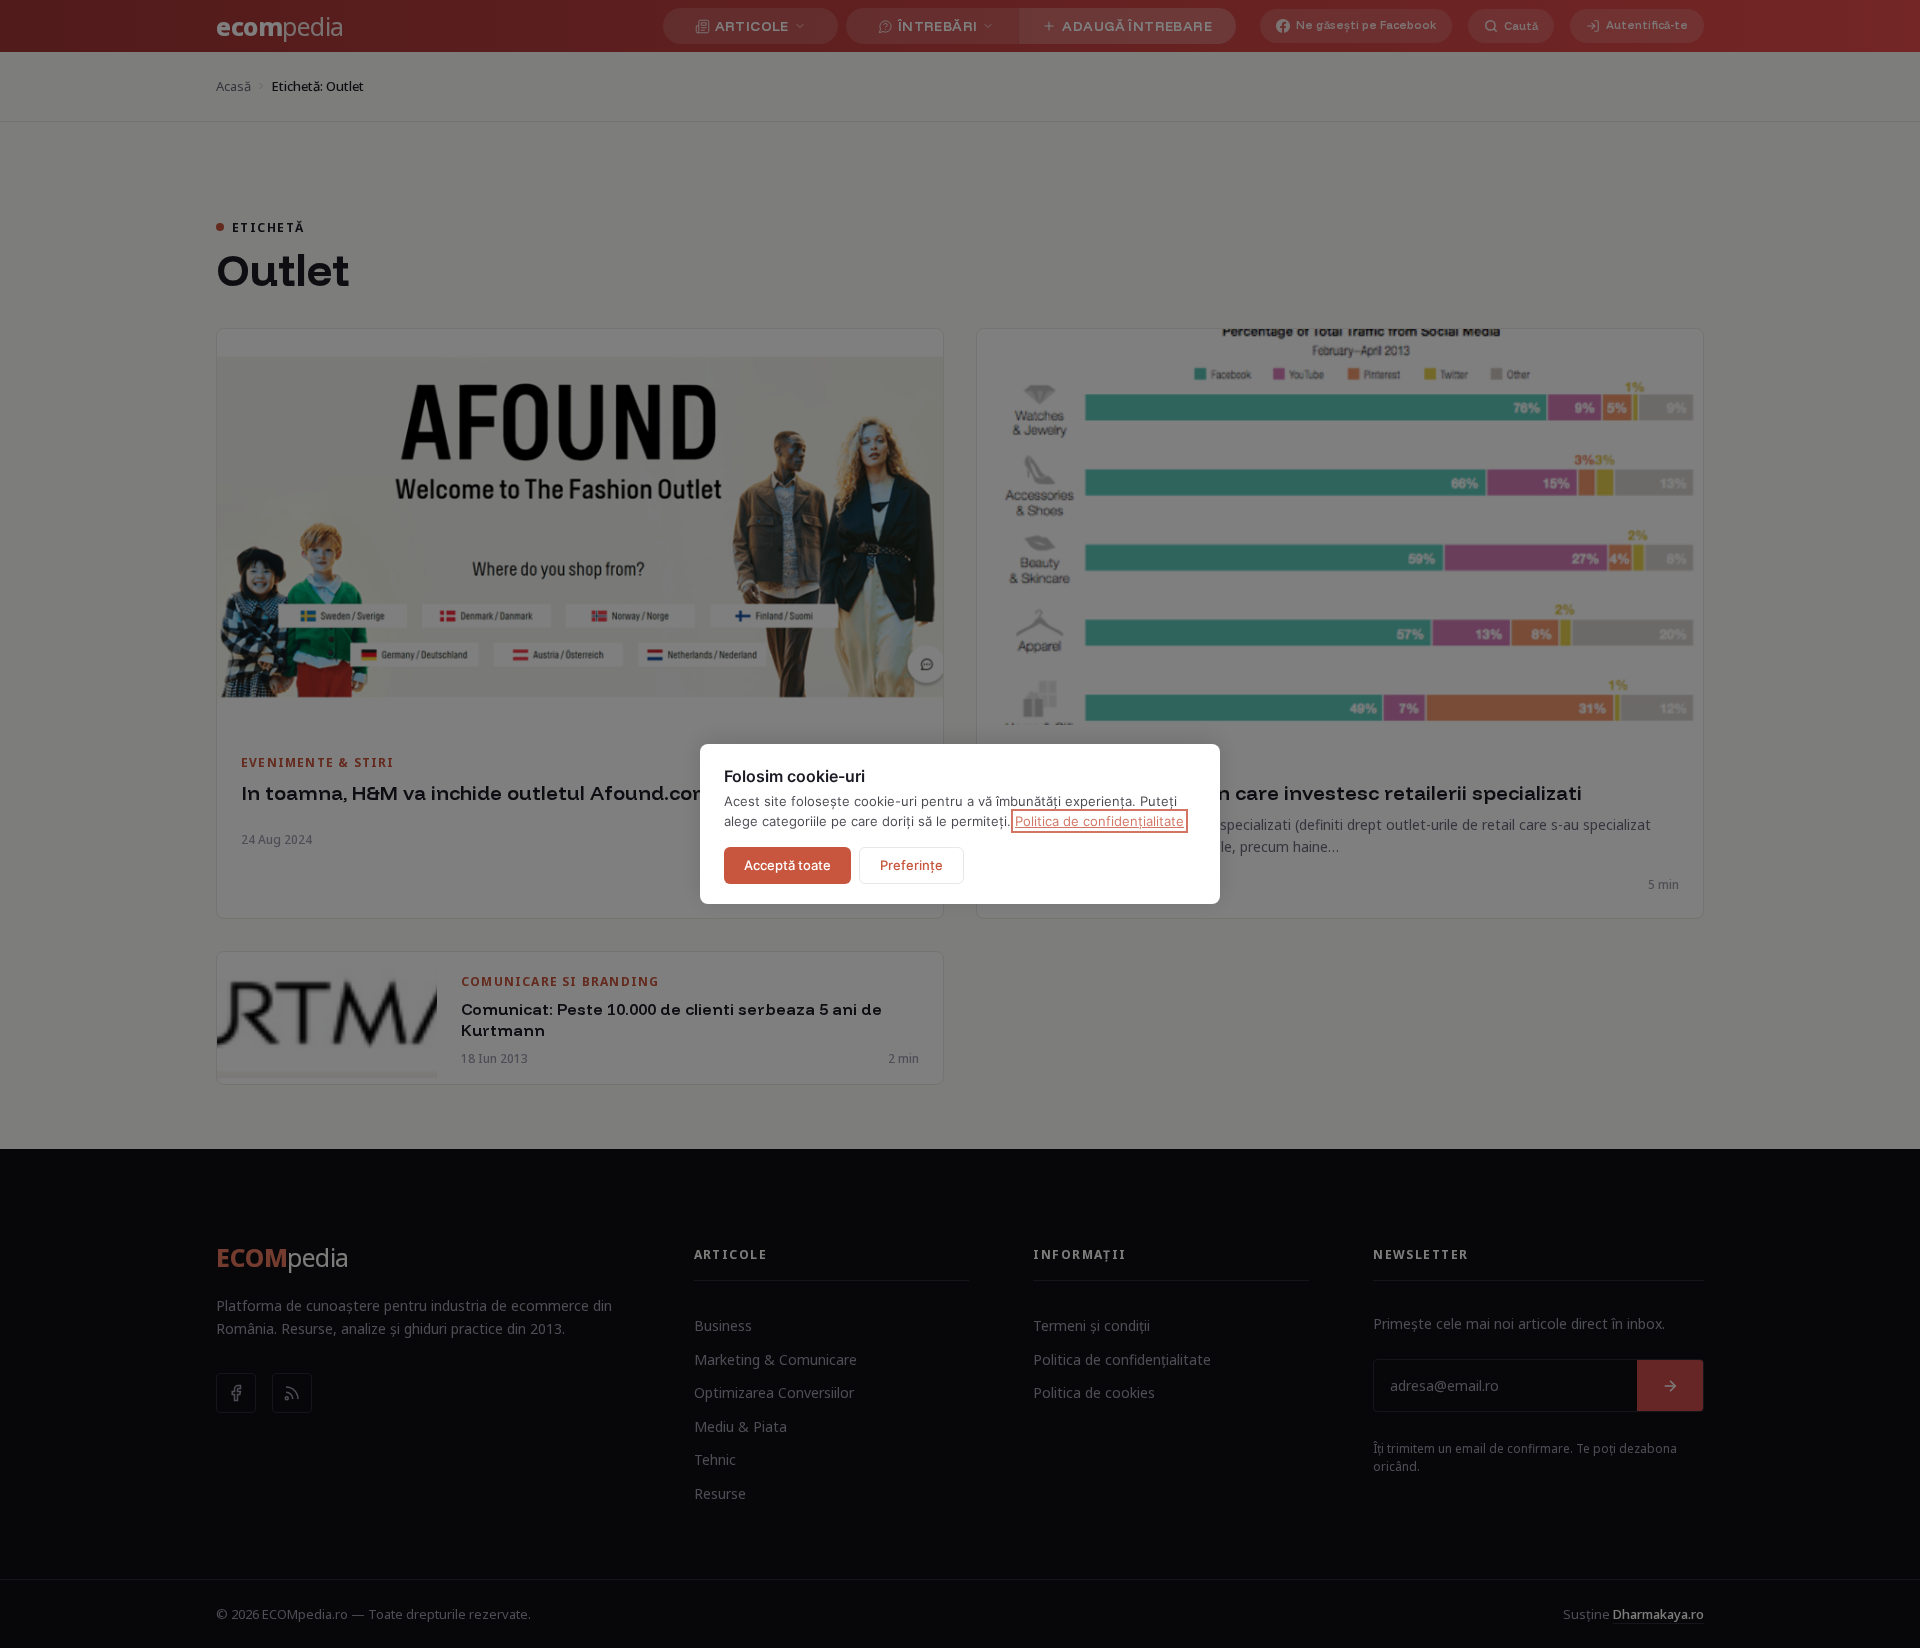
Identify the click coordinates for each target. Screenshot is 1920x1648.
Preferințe (911, 865)
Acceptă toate (787, 865)
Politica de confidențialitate (1099, 821)
